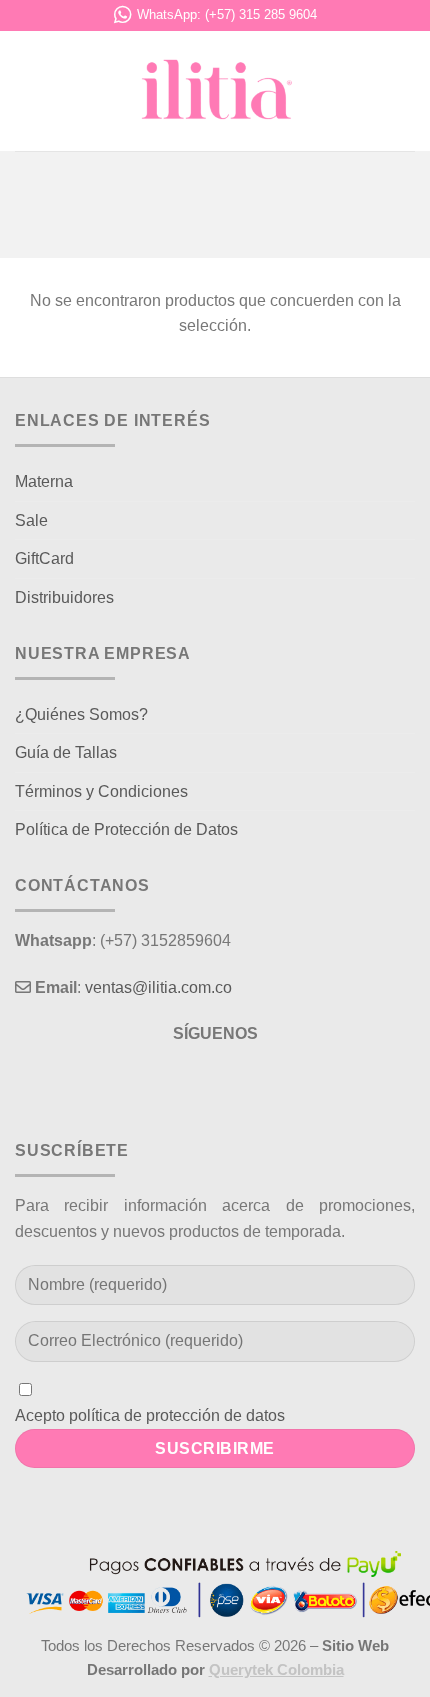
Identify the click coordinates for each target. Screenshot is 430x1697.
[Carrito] (405, 91)
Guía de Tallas (66, 752)
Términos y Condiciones (101, 791)
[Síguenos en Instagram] (215, 1084)
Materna (44, 481)
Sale (31, 520)
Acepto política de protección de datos (150, 1415)
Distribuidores (64, 597)
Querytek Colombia (276, 1669)
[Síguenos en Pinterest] (251, 1084)
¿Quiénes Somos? (81, 714)
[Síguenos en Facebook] (178, 1084)
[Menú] (27, 90)
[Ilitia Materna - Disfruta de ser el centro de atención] (215, 91)
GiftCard (44, 558)
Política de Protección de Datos (126, 829)
